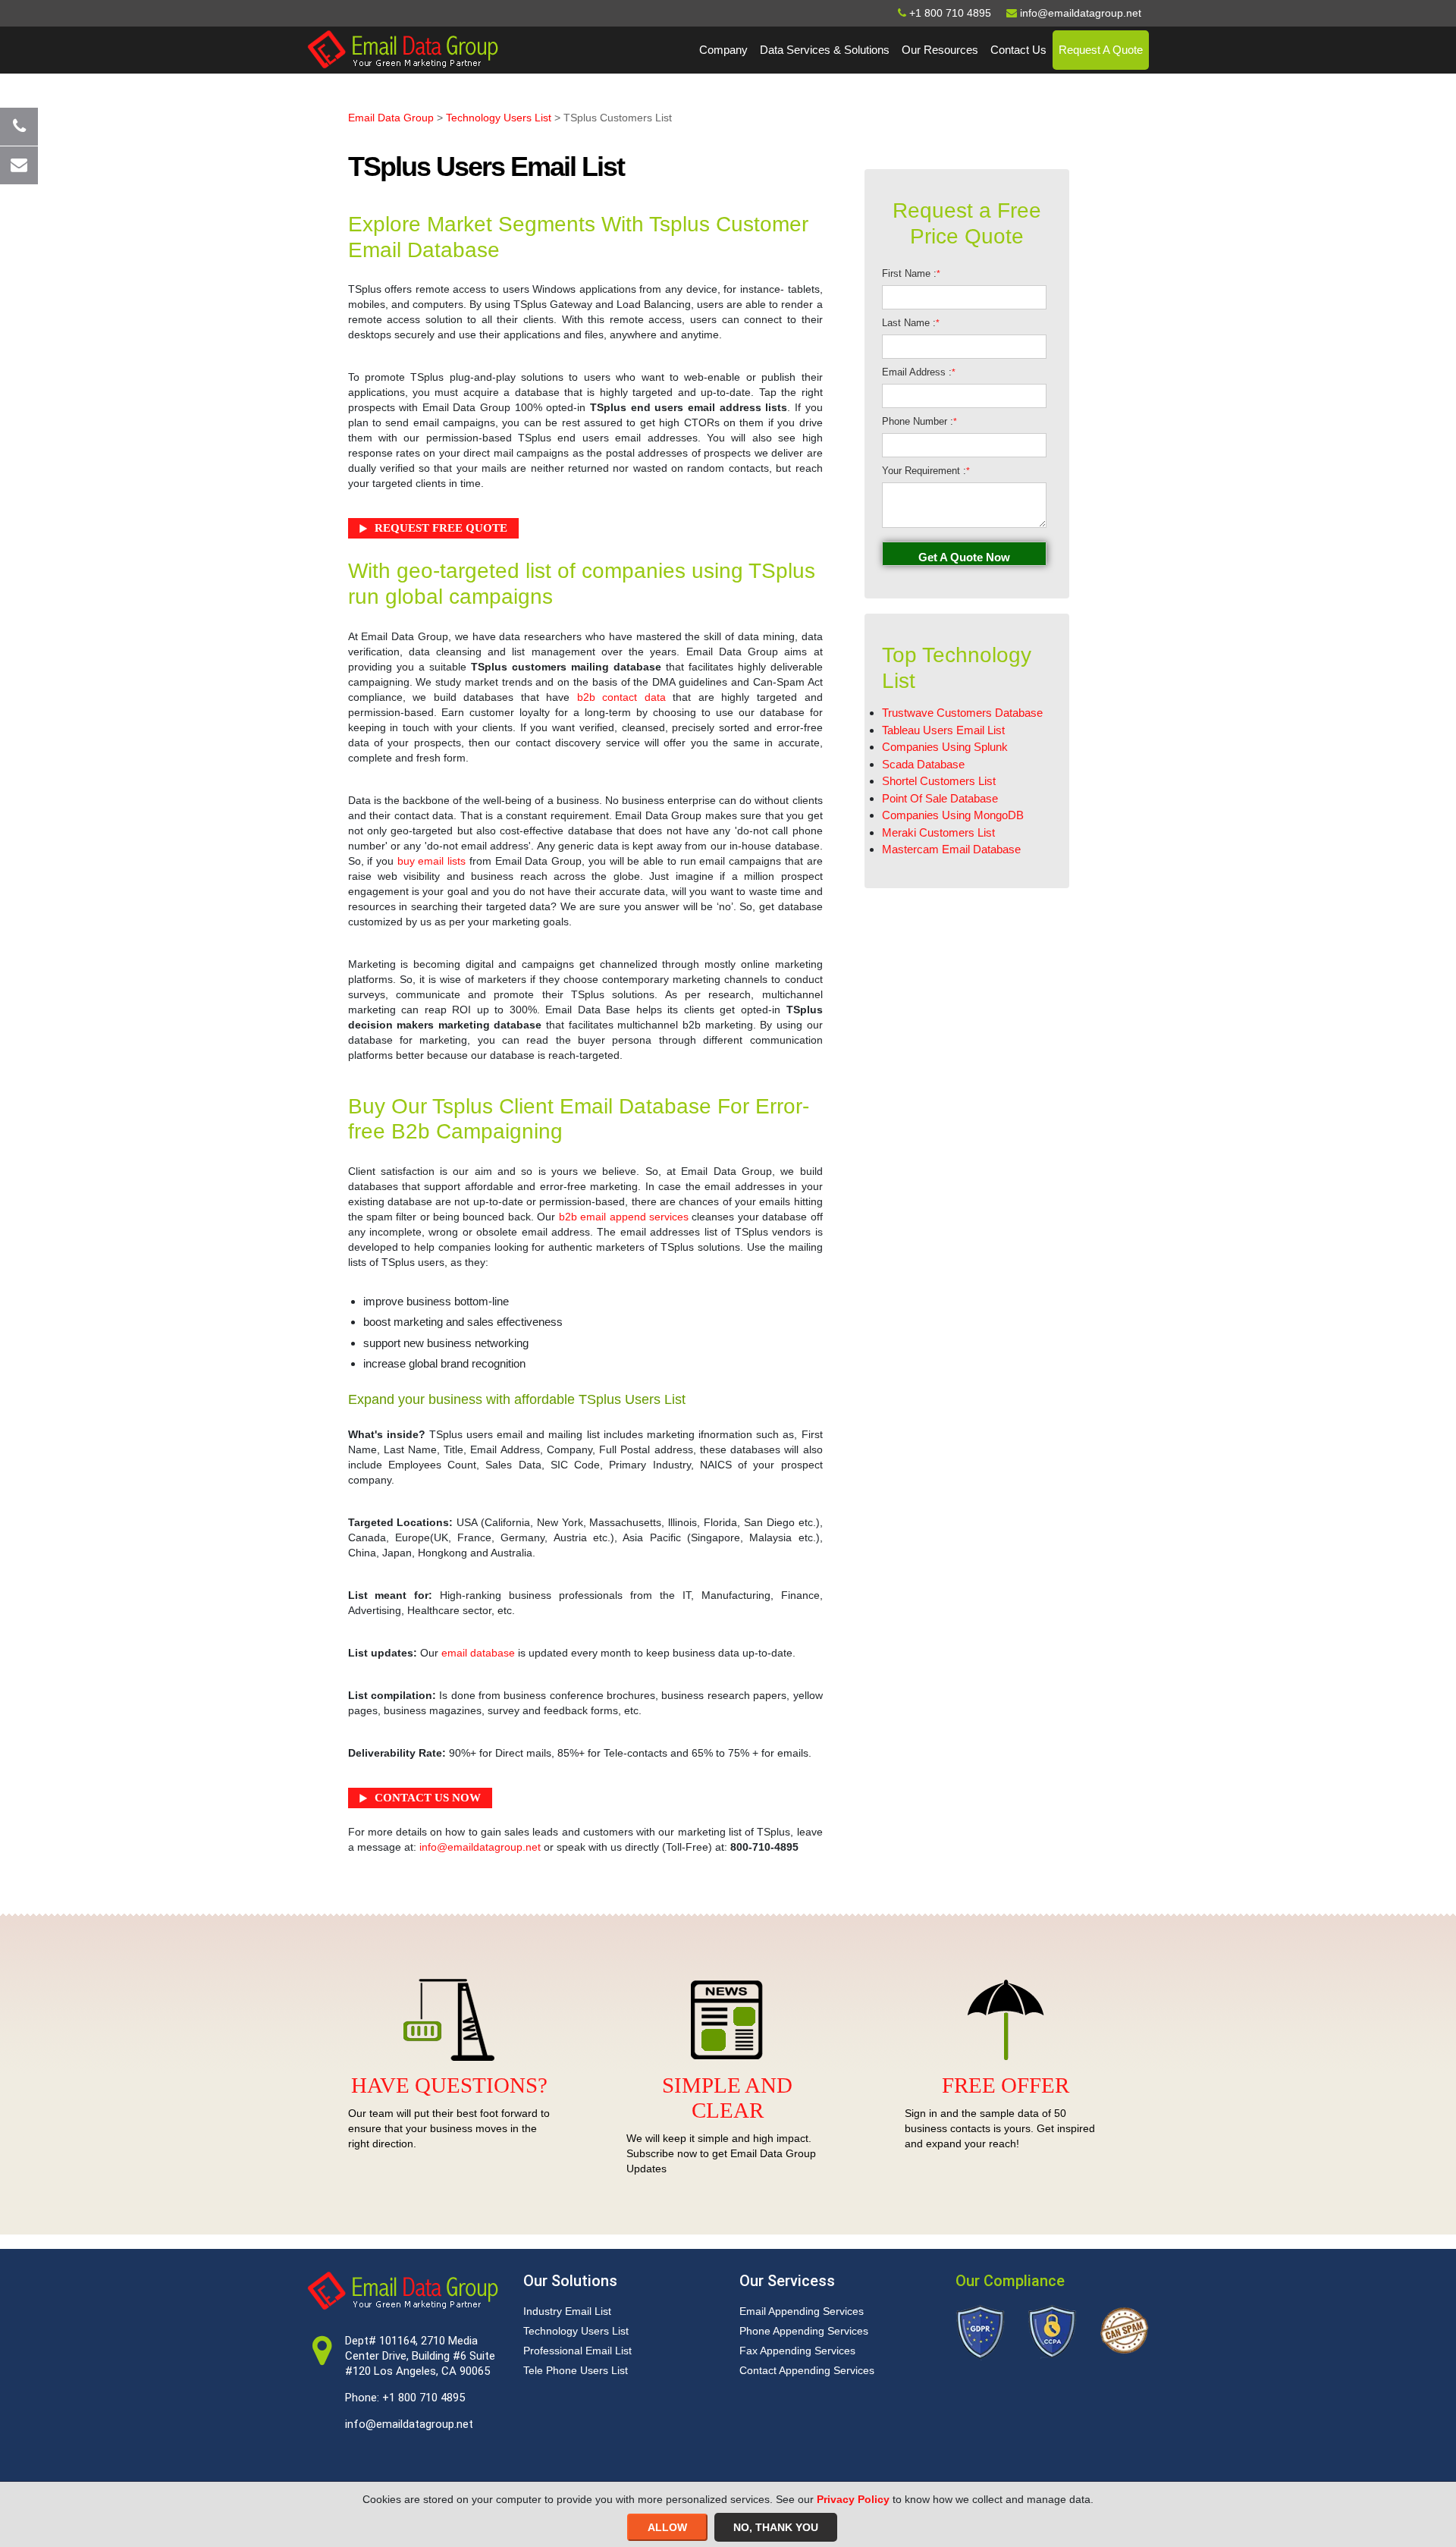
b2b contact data (621, 697)
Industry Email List (567, 2311)
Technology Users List (499, 118)
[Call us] (19, 127)
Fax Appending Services (797, 2351)
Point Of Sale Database (940, 798)
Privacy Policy (853, 2499)
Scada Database (923, 764)
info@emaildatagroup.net (480, 1847)
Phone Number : (919, 421)
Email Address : (919, 372)
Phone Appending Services (804, 2331)
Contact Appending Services (807, 2370)
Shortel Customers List (939, 781)
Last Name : (911, 323)
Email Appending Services (802, 2311)
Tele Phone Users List (576, 2370)
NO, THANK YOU (776, 2527)
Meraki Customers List (938, 832)
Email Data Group (391, 118)
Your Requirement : (926, 471)
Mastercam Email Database (951, 849)
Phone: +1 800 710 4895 (405, 2398)
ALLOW (667, 2527)
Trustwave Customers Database (962, 713)
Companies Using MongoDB (953, 815)
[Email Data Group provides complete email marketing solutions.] (403, 49)
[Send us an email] (19, 165)
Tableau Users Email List (943, 730)
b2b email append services (624, 1217)
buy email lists (431, 861)
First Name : (911, 273)
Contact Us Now (428, 1798)
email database (478, 1653)
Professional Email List (577, 2351)
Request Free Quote (441, 528)
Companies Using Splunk (945, 747)
